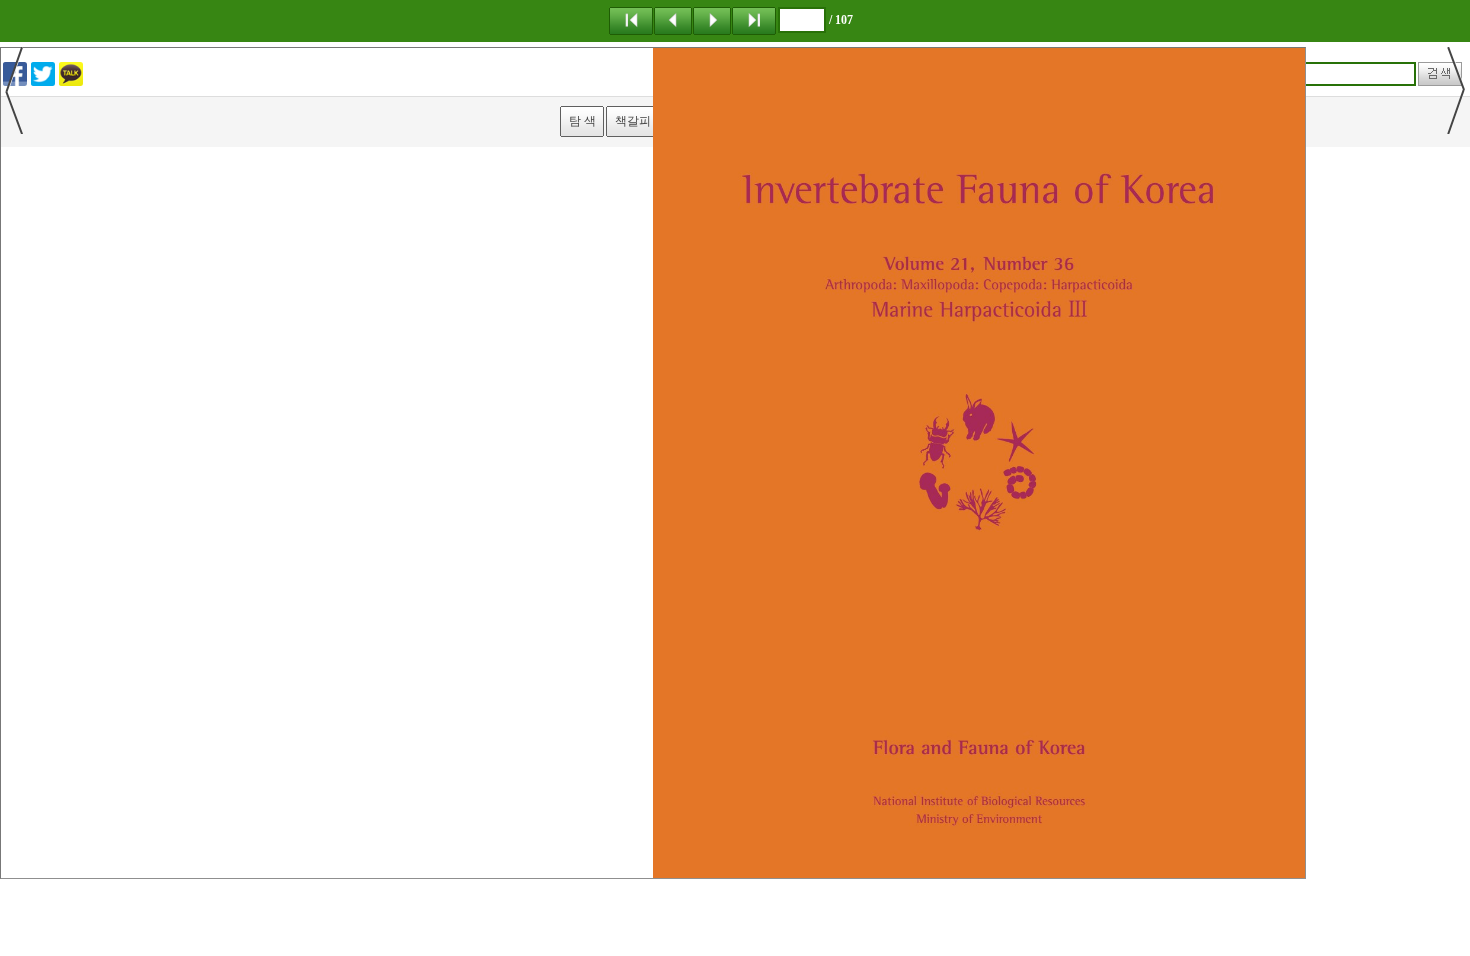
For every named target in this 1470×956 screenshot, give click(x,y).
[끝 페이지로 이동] (754, 20)
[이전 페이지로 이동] (673, 20)
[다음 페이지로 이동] (712, 20)
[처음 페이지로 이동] (631, 20)
